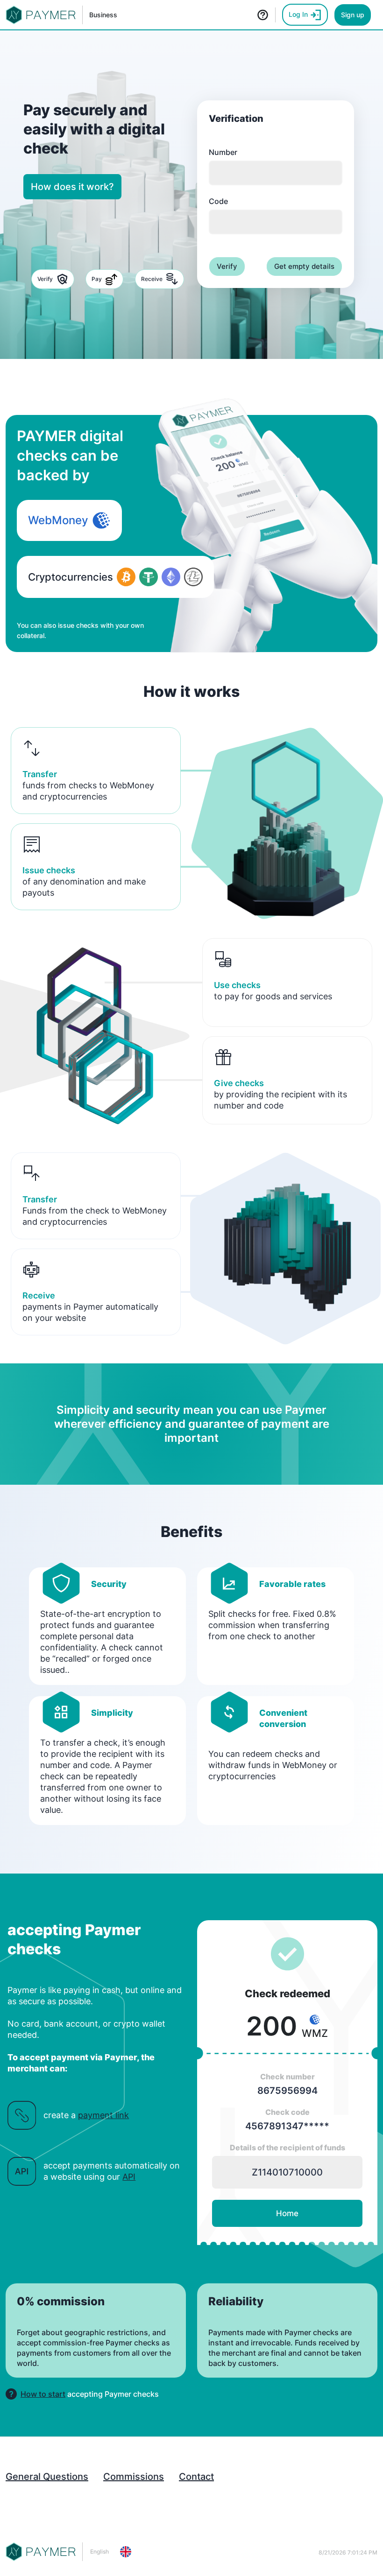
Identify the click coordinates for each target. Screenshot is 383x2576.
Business (103, 15)
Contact (196, 2477)
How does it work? (72, 187)
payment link (103, 2115)
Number (223, 152)
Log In (299, 14)
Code (218, 201)
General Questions (47, 2477)
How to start (43, 2394)
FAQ (262, 15)
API (129, 2177)
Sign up (353, 15)
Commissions (134, 2477)
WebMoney (58, 520)
